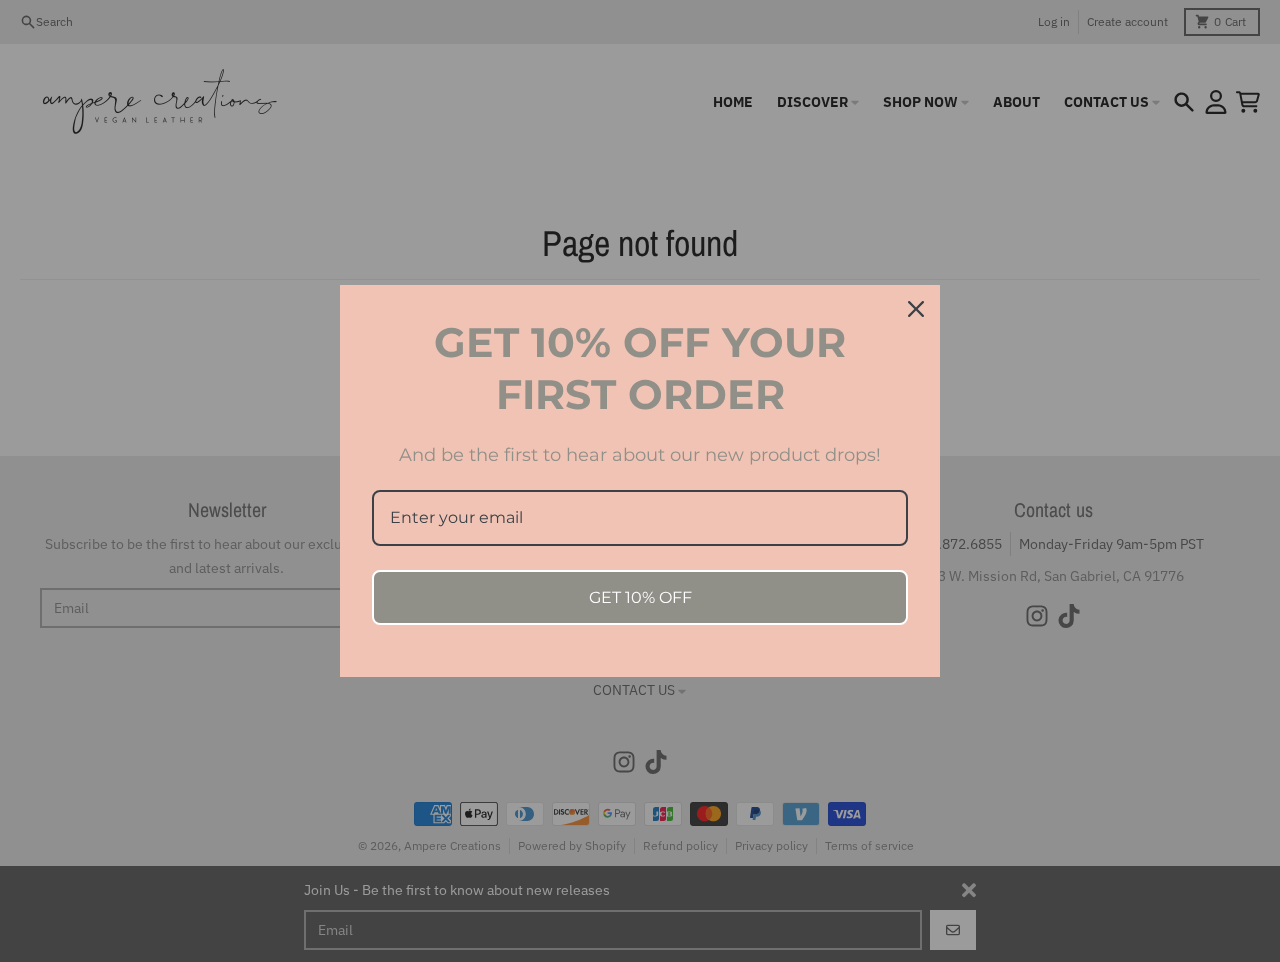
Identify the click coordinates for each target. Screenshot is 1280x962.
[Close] (916, 309)
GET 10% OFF (640, 597)
